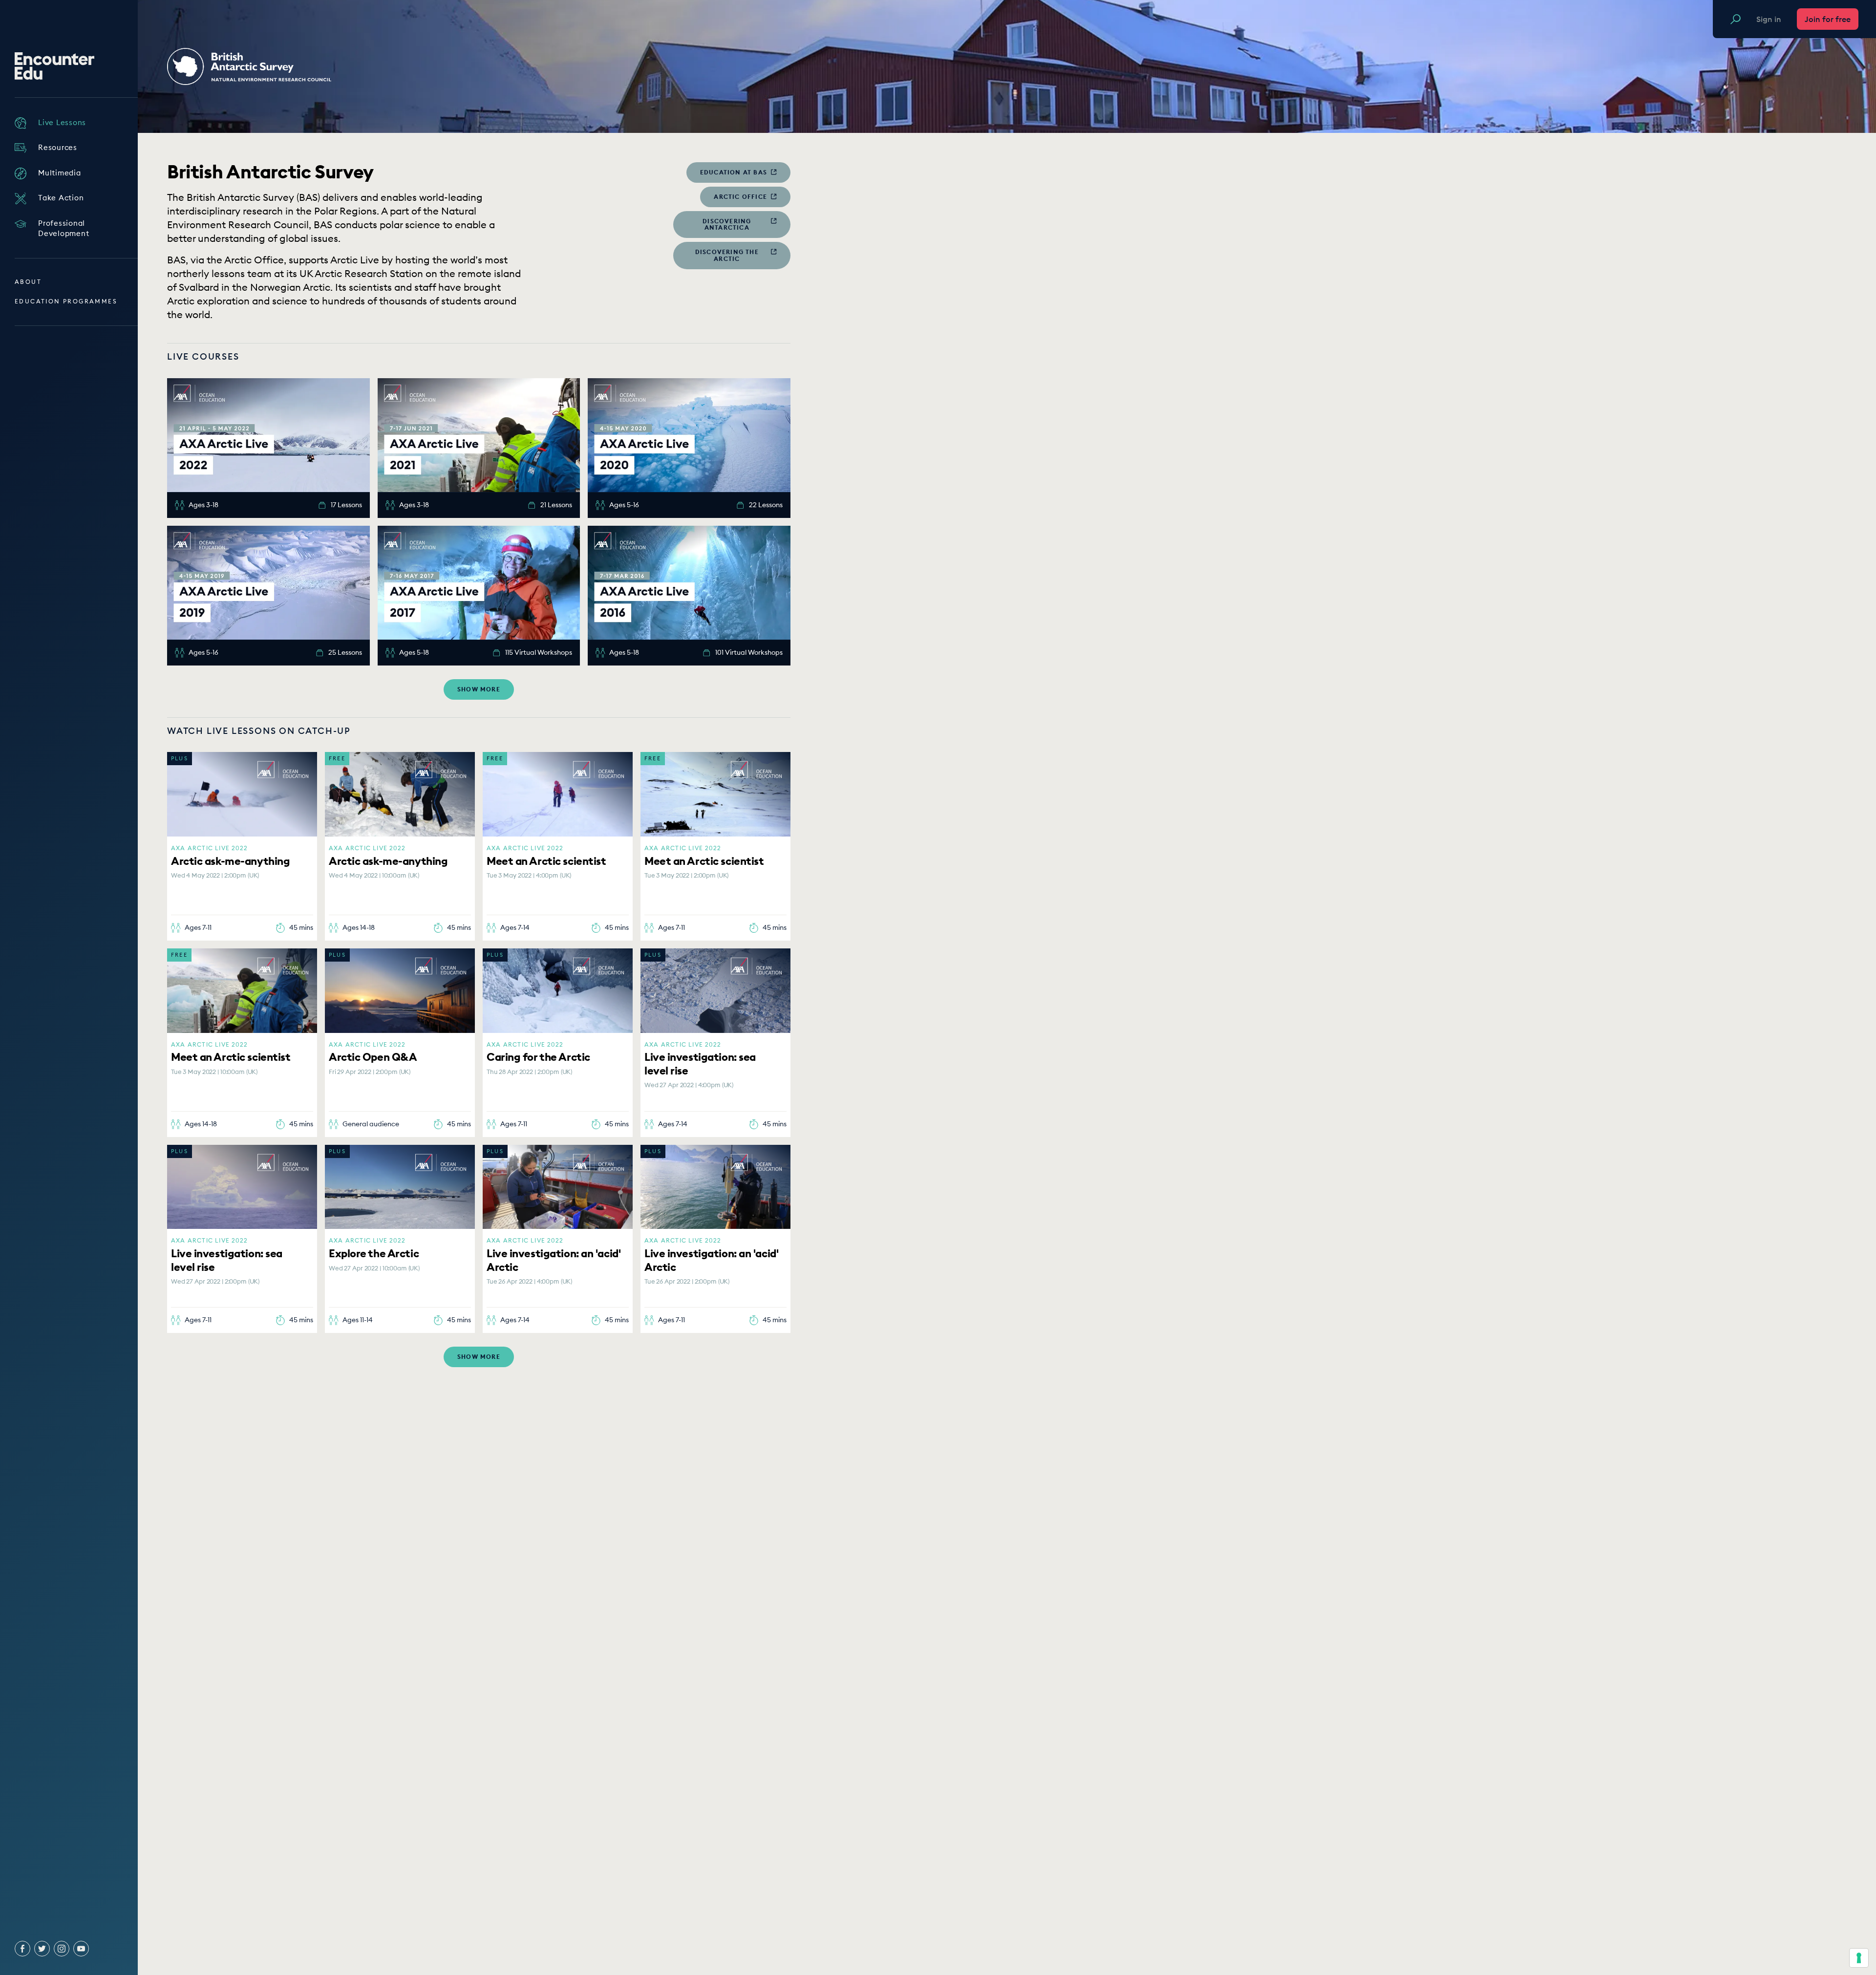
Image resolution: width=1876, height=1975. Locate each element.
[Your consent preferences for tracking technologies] (1859, 1958)
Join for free (1828, 19)
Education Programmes (66, 301)
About (28, 282)
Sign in (1769, 19)
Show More (479, 689)
